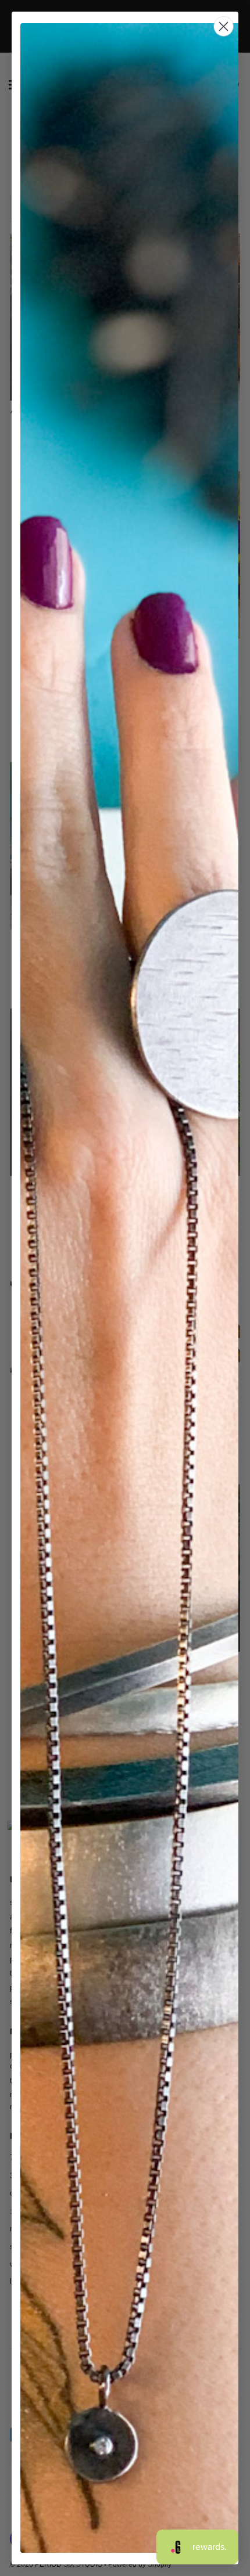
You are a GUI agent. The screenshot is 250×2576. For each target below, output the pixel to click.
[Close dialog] (224, 26)
